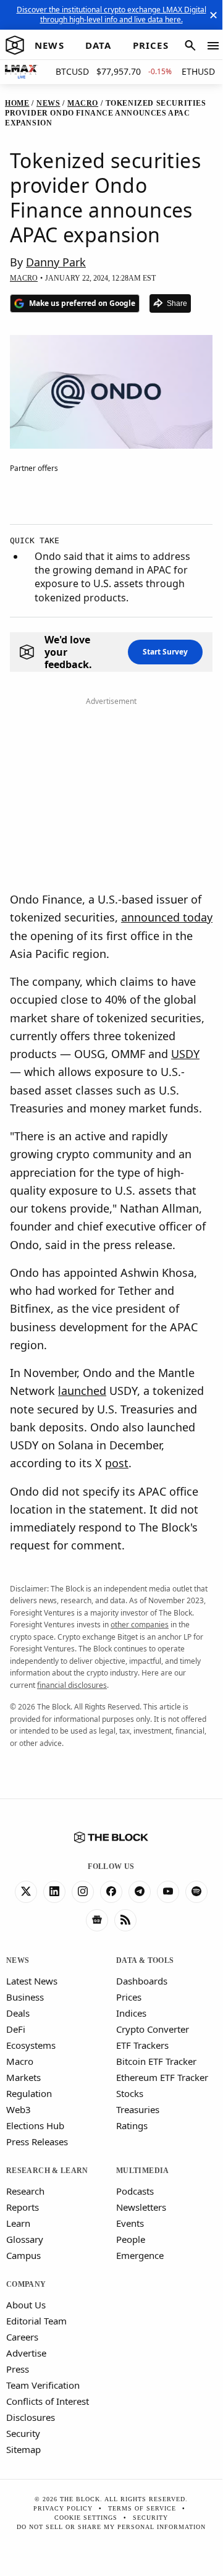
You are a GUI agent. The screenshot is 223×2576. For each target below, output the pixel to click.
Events (130, 2223)
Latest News (32, 1981)
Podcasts (135, 2191)
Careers (22, 2337)
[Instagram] (83, 1892)
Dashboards (142, 1981)
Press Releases (37, 2142)
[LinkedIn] (54, 1892)
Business (25, 1997)
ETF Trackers (142, 2045)
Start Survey (165, 652)
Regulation (29, 2093)
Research (25, 2191)
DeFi (16, 2029)
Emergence (140, 2255)
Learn (18, 2223)
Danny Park (56, 262)
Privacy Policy (63, 2508)
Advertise (26, 2353)
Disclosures (31, 2417)
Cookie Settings (86, 2518)
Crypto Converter (153, 2029)
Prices (129, 1997)
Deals (18, 2013)
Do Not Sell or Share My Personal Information (111, 2527)
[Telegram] (140, 1892)
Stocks (130, 2093)
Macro (20, 2061)
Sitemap (23, 2449)
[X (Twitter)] (26, 1892)
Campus (23, 2255)
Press (18, 2369)
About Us (26, 2305)
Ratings (132, 2125)
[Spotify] (196, 1892)
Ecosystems (31, 2045)
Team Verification (43, 2385)
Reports (23, 2207)
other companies (140, 1625)
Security (23, 2433)
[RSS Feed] (125, 1920)
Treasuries (138, 2109)
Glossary (25, 2239)
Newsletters (141, 2207)
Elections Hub (35, 2125)
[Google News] (97, 1920)
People (131, 2239)
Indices (131, 2013)
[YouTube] (168, 1892)
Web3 (19, 2109)
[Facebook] (111, 1892)
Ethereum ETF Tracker (162, 2077)
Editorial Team (36, 2321)
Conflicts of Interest (48, 2401)
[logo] (15, 46)
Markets (23, 2077)
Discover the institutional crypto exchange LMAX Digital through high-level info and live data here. (111, 15)
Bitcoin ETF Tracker (156, 2061)
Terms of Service (142, 2508)
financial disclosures (72, 1685)
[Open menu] (213, 46)
